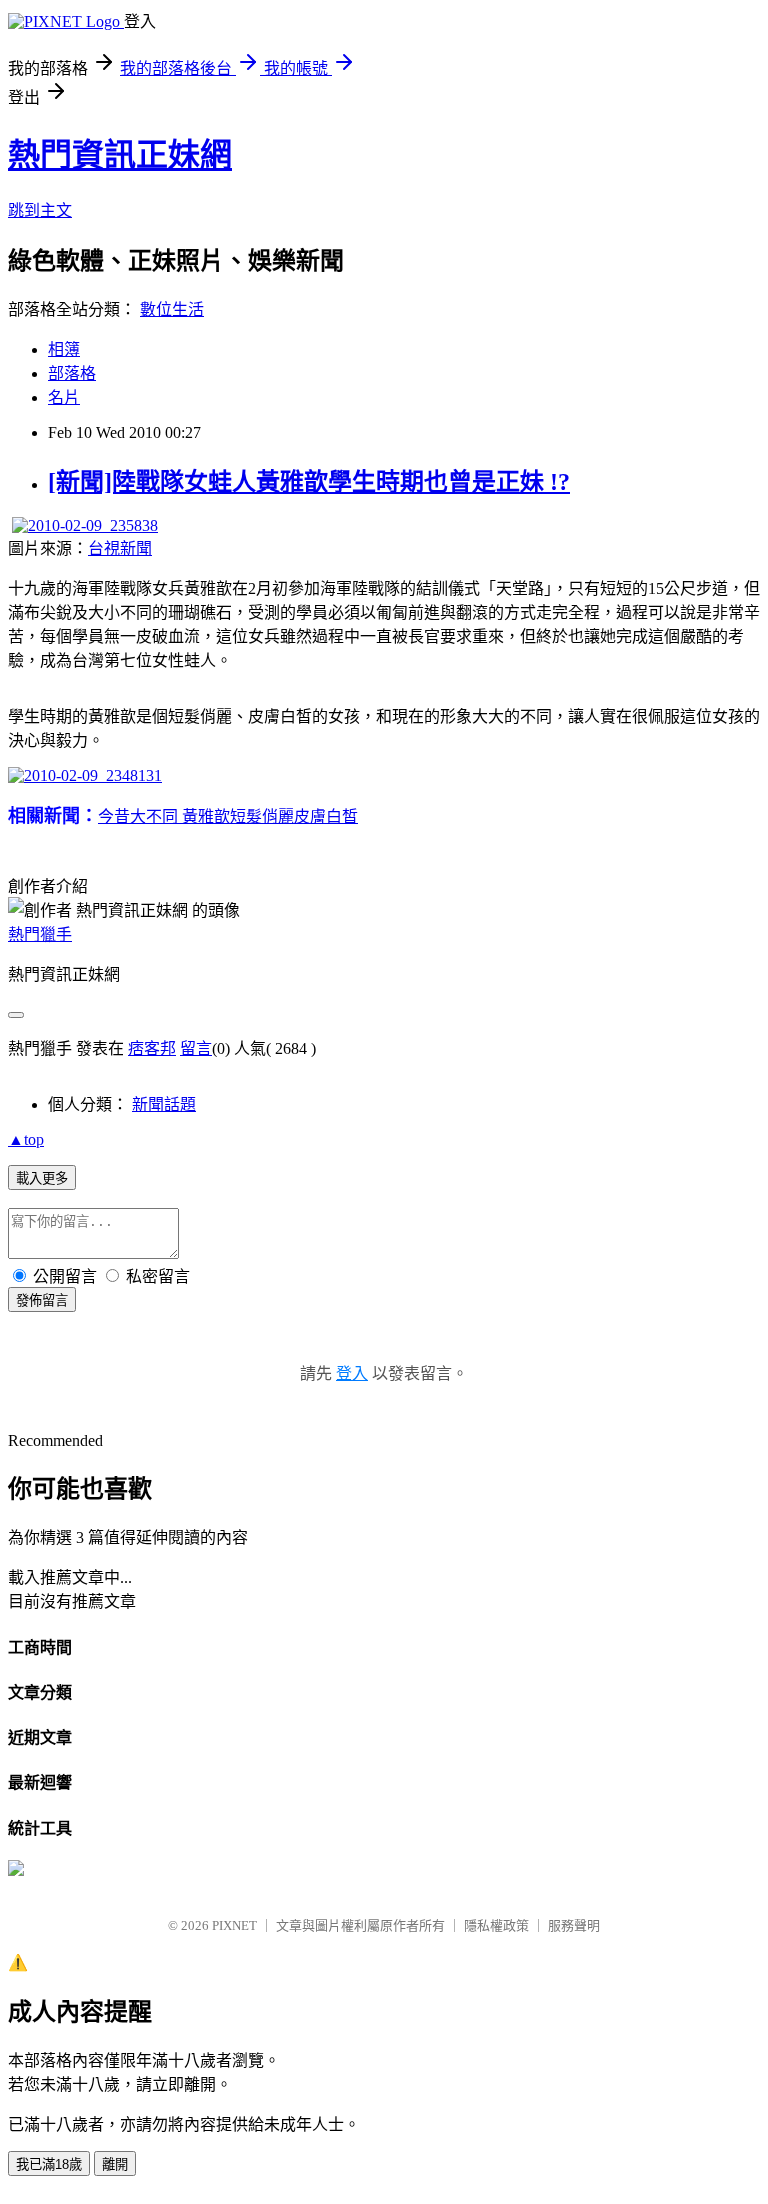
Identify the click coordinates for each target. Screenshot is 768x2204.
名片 (64, 397)
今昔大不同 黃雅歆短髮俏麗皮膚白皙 (228, 816)
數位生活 (172, 309)
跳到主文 (40, 210)
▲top (26, 1139)
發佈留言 (42, 1300)
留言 (196, 1048)
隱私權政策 (496, 1925)
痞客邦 (152, 1048)
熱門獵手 (40, 934)
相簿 (64, 349)
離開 (115, 2164)
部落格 (72, 373)
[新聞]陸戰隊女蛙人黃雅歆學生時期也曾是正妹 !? (309, 482)
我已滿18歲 (49, 2164)
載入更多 (42, 1178)
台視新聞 (120, 548)
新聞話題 (164, 1104)
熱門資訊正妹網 (120, 155)
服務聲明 (574, 1925)
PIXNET (234, 1925)
